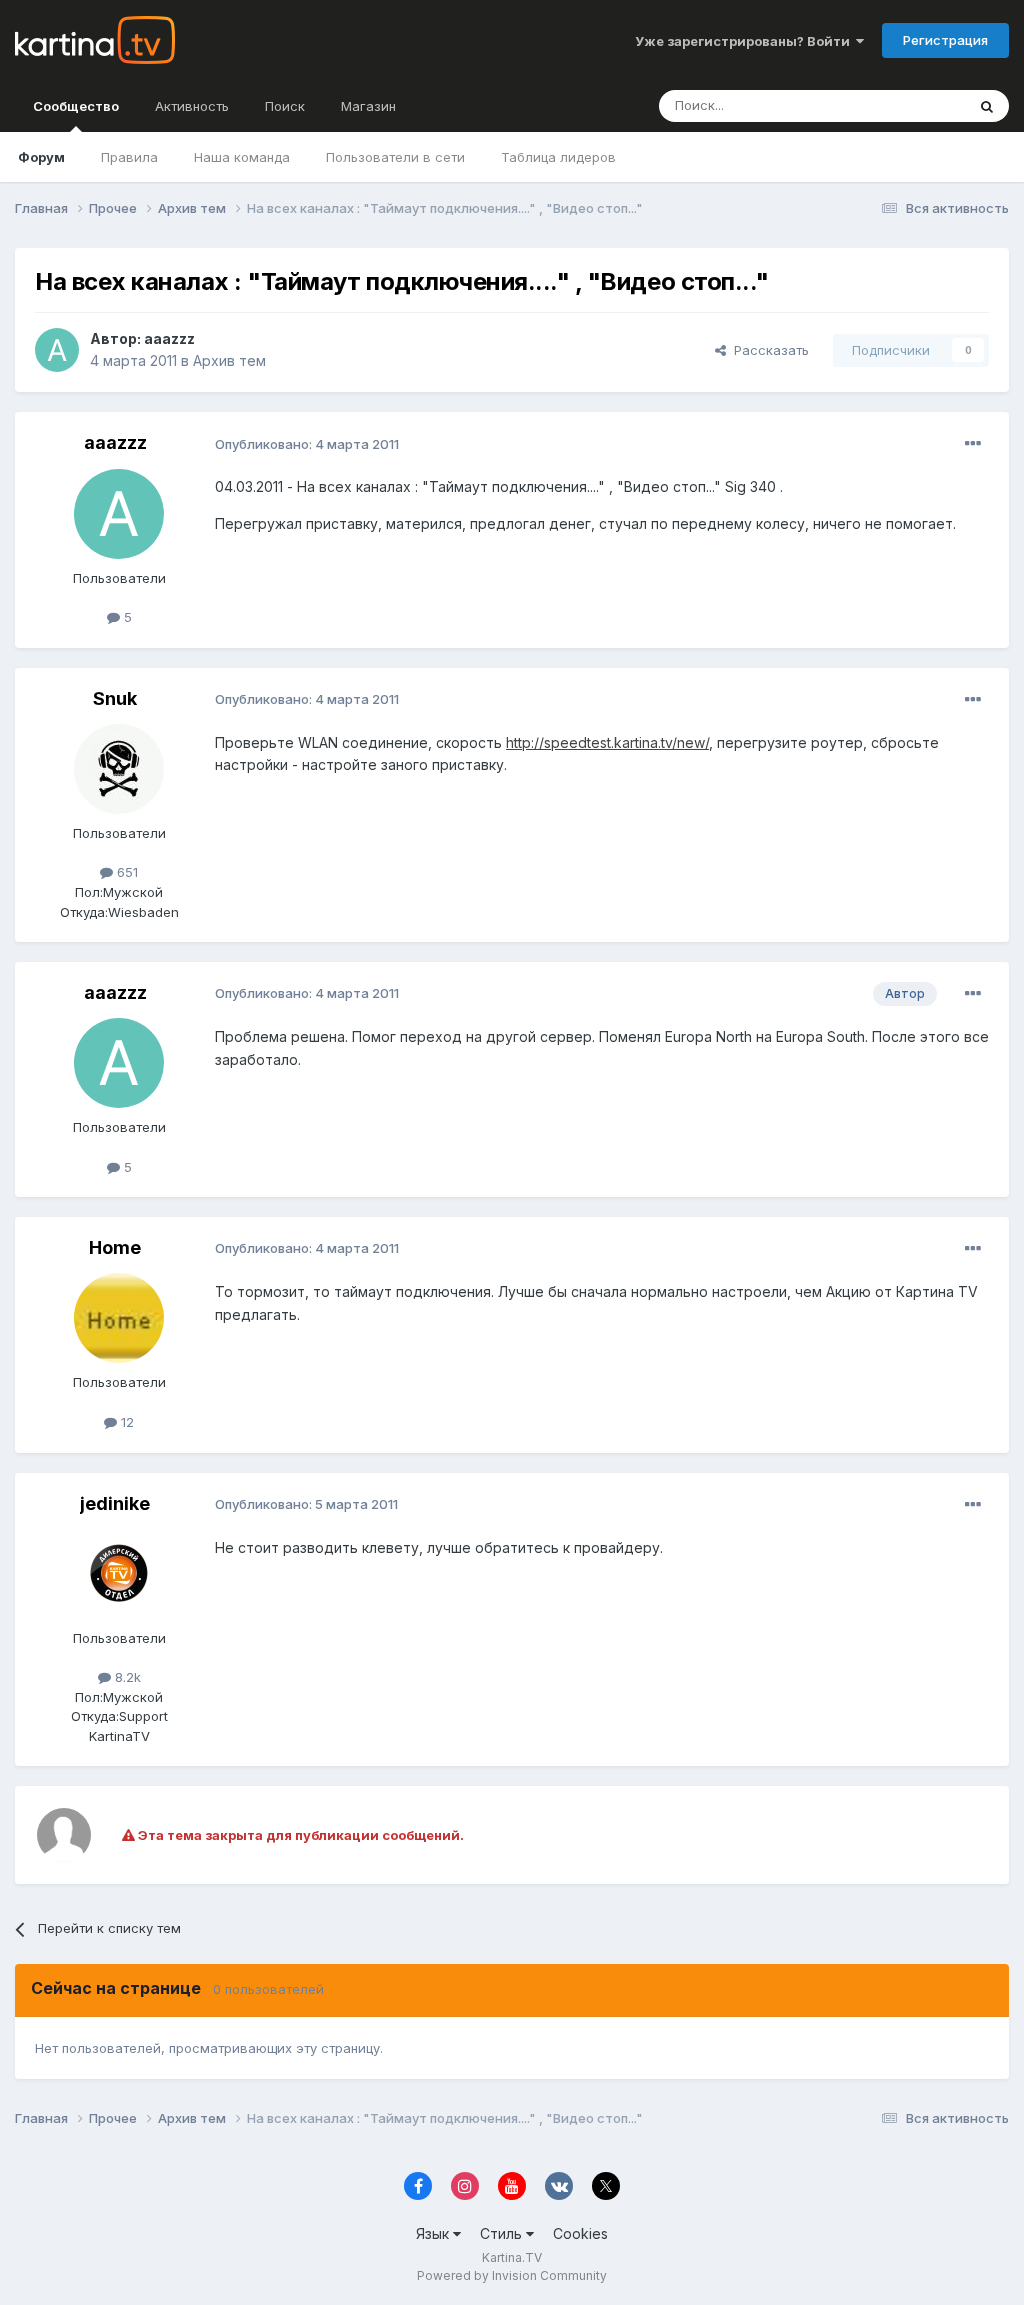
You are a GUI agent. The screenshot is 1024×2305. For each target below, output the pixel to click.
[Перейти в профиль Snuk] (119, 769)
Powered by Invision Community (512, 2275)
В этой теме (902, 105)
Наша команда (242, 157)
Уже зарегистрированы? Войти (745, 41)
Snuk (115, 698)
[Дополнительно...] (973, 444)
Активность (192, 106)
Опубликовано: (307, 444)
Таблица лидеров (558, 157)
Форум (41, 157)
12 (125, 1422)
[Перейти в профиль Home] (119, 1318)
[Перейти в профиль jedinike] (119, 1574)
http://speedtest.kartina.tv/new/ (607, 742)
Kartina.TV (512, 2257)
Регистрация (945, 40)
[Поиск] (987, 106)
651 (125, 872)
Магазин (368, 106)
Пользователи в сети (395, 157)
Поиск (285, 106)
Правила (129, 157)
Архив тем (229, 360)
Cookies (580, 2233)
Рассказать (767, 350)
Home (115, 1247)
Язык (434, 2233)
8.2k (126, 1677)
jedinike (115, 1503)
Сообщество (76, 106)
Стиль (503, 2233)
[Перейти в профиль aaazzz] (57, 350)
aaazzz (169, 338)
